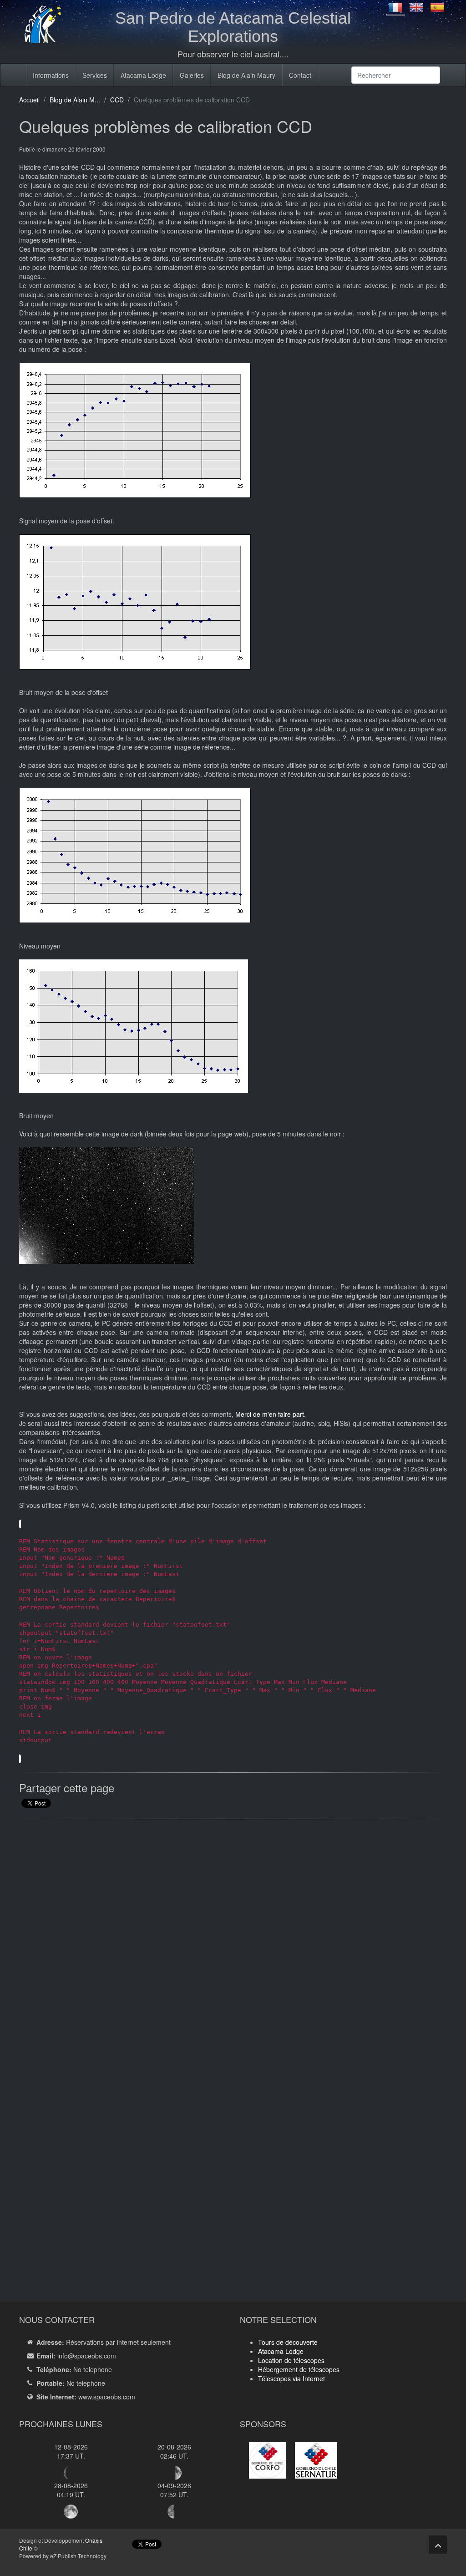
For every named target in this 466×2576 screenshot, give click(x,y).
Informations (51, 75)
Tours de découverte (288, 2342)
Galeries (192, 75)
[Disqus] (233, 1942)
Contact (300, 75)
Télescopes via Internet (291, 2378)
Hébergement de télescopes (299, 2369)
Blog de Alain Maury (246, 75)
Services (95, 75)
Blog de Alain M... (75, 100)
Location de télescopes (291, 2360)
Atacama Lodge (143, 75)
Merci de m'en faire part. (271, 1414)
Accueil (29, 100)
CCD (117, 100)
